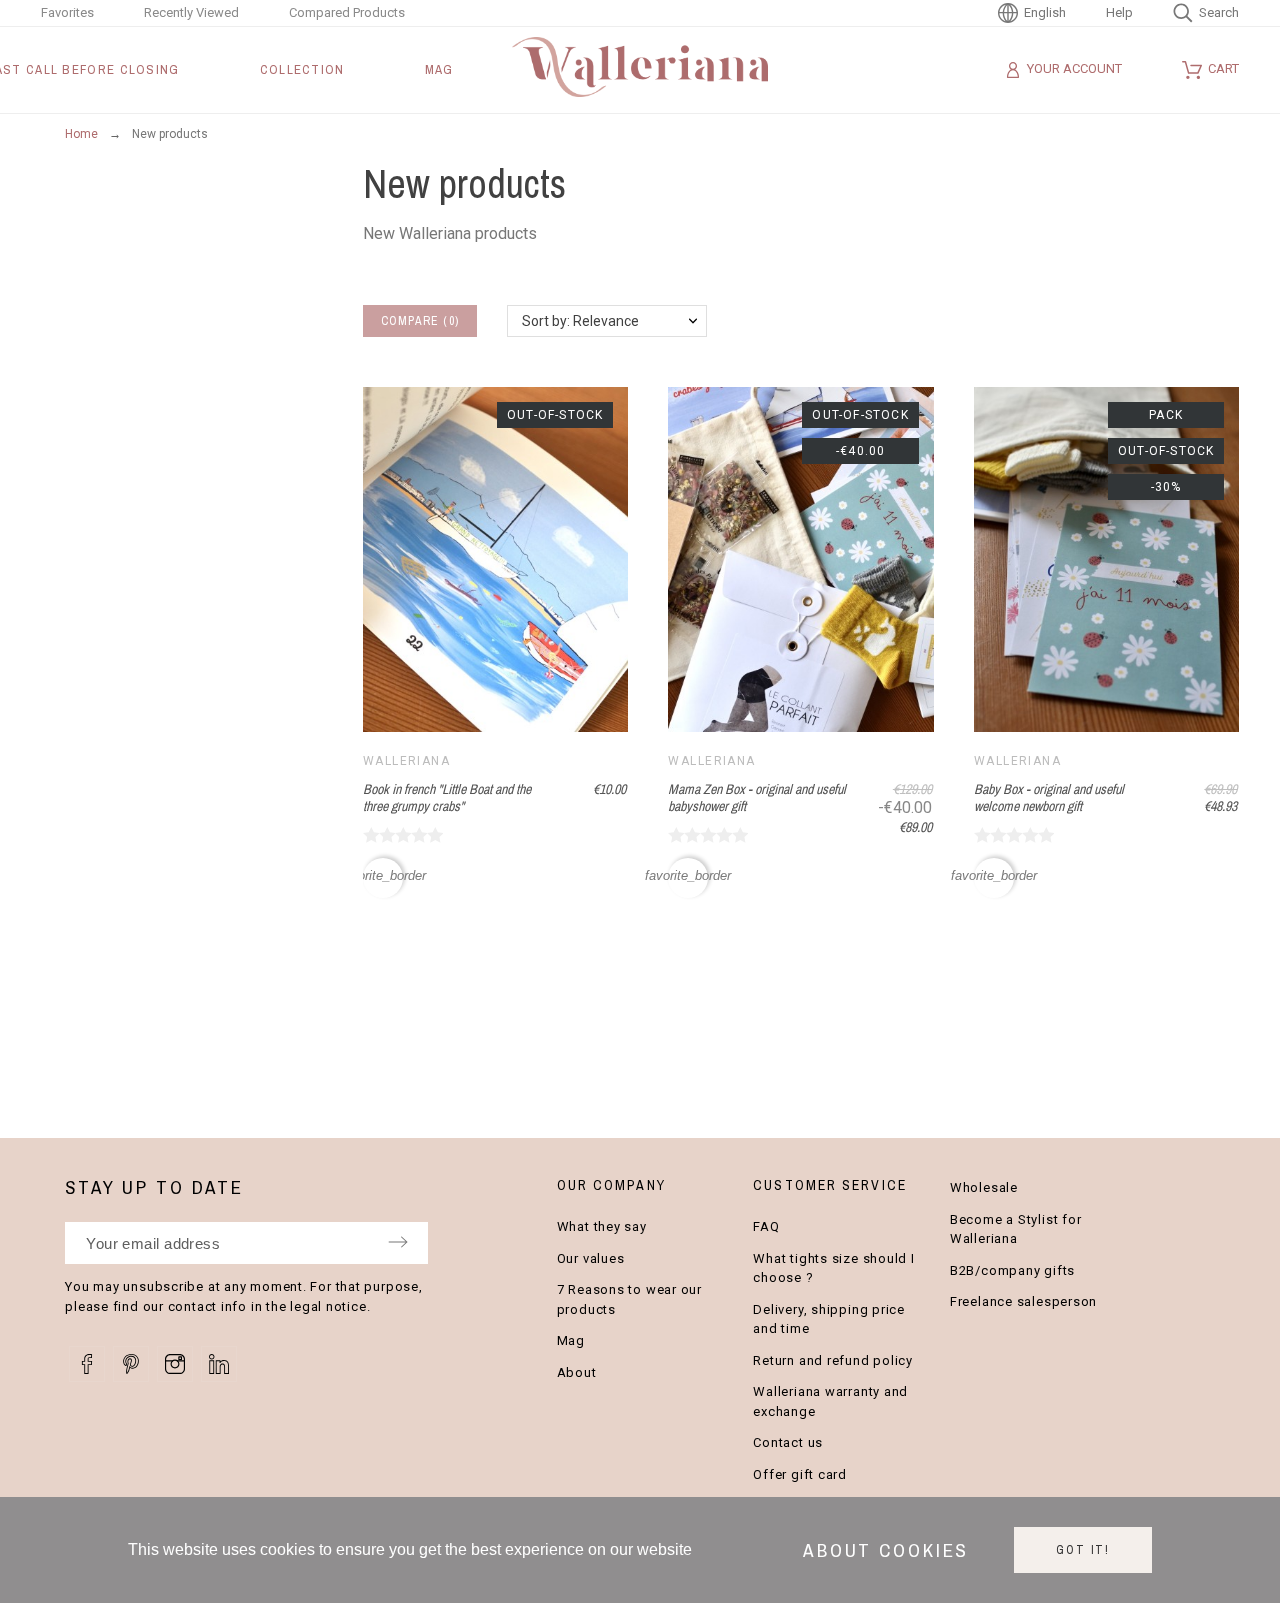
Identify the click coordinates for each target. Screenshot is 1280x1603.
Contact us (788, 1442)
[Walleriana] (640, 70)
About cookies (886, 1550)
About (577, 1372)
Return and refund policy (833, 1360)
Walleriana (406, 761)
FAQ (766, 1226)
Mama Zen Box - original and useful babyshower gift (757, 797)
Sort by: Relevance (580, 321)
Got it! (1083, 1550)
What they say (602, 1226)
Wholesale (984, 1187)
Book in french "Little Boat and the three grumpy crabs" (447, 797)
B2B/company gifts (1012, 1270)
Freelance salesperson (1023, 1301)
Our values (591, 1258)
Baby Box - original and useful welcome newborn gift (1049, 797)
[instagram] (175, 1364)
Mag (571, 1340)
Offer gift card (800, 1474)
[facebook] (87, 1364)
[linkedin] (219, 1364)
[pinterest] (131, 1364)
